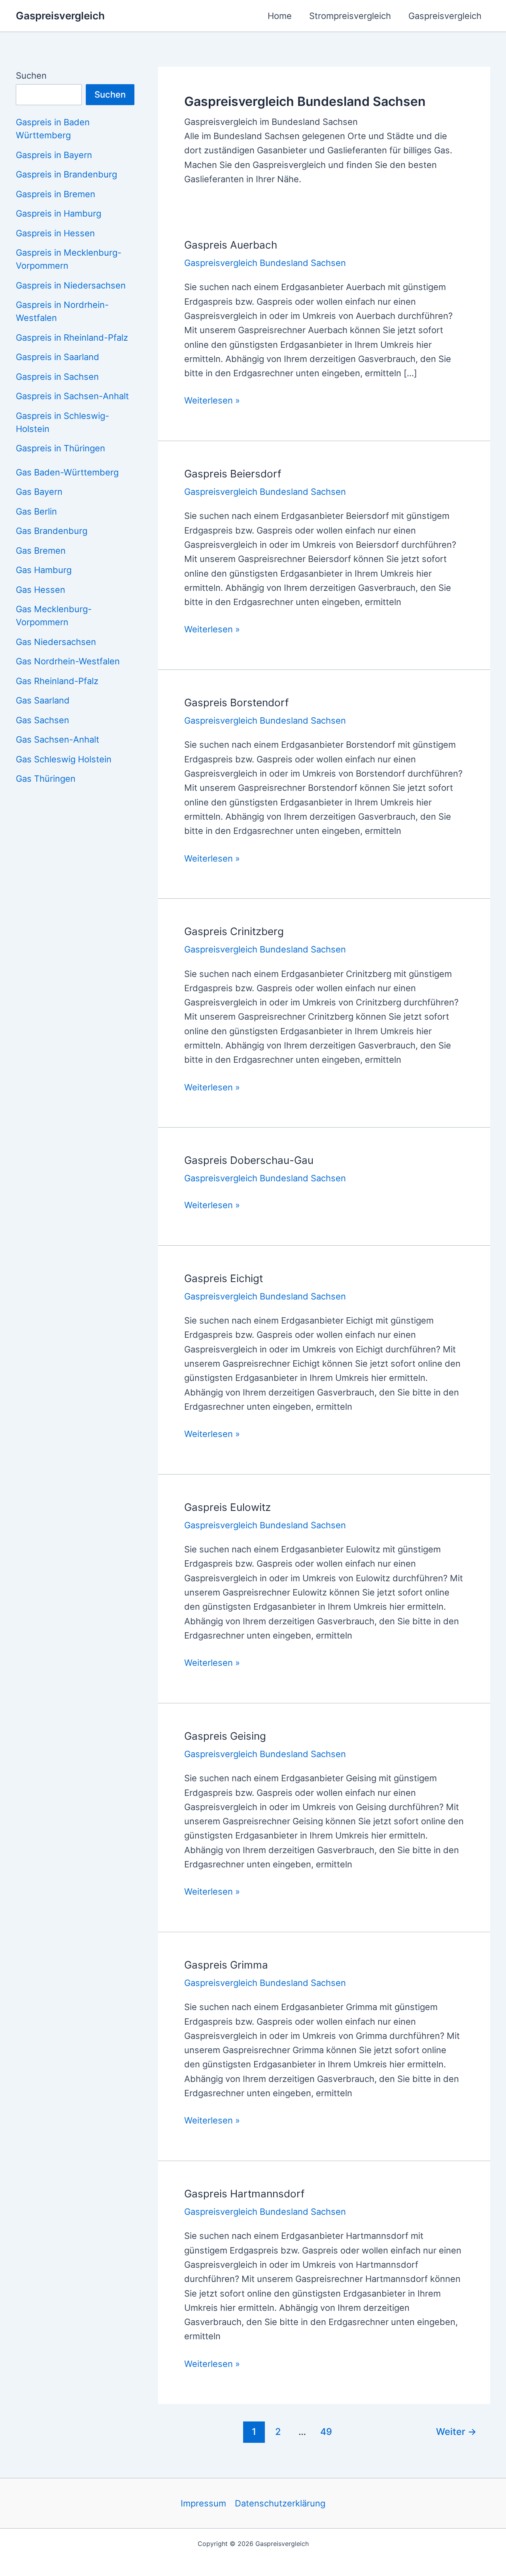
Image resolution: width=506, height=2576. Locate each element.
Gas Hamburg (44, 570)
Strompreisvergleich (350, 16)
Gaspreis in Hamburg (59, 213)
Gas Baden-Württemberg (67, 472)
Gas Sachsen (42, 720)
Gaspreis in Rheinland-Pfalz (72, 338)
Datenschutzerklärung (280, 2503)
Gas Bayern (39, 492)
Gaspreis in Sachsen (57, 377)
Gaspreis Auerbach (231, 245)
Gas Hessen (41, 590)
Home (280, 16)
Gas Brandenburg (52, 531)
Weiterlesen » (212, 401)
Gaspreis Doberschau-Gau (249, 1160)
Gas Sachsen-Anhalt (58, 739)
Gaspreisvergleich (60, 16)
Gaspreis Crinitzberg (234, 931)
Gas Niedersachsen (56, 642)
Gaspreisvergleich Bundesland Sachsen (265, 263)
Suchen (31, 75)
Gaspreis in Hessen (55, 233)
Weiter (456, 2432)
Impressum (203, 2503)
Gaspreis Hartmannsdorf (244, 2194)
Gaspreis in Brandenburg (66, 174)
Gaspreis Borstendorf (236, 702)
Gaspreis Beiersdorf (233, 474)
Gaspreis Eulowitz (228, 1507)
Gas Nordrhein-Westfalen (68, 661)
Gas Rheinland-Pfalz (57, 681)
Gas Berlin (36, 511)
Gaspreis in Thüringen (60, 448)
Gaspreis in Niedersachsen (71, 285)
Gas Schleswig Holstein (64, 759)
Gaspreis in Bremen (56, 194)
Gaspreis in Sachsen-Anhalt (72, 396)
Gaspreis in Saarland (58, 357)
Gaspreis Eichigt (224, 1278)
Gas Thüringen (46, 779)
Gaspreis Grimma (226, 1965)
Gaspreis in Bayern (54, 155)
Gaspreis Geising (225, 1736)
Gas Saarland (43, 700)
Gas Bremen (41, 551)
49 (326, 2432)
